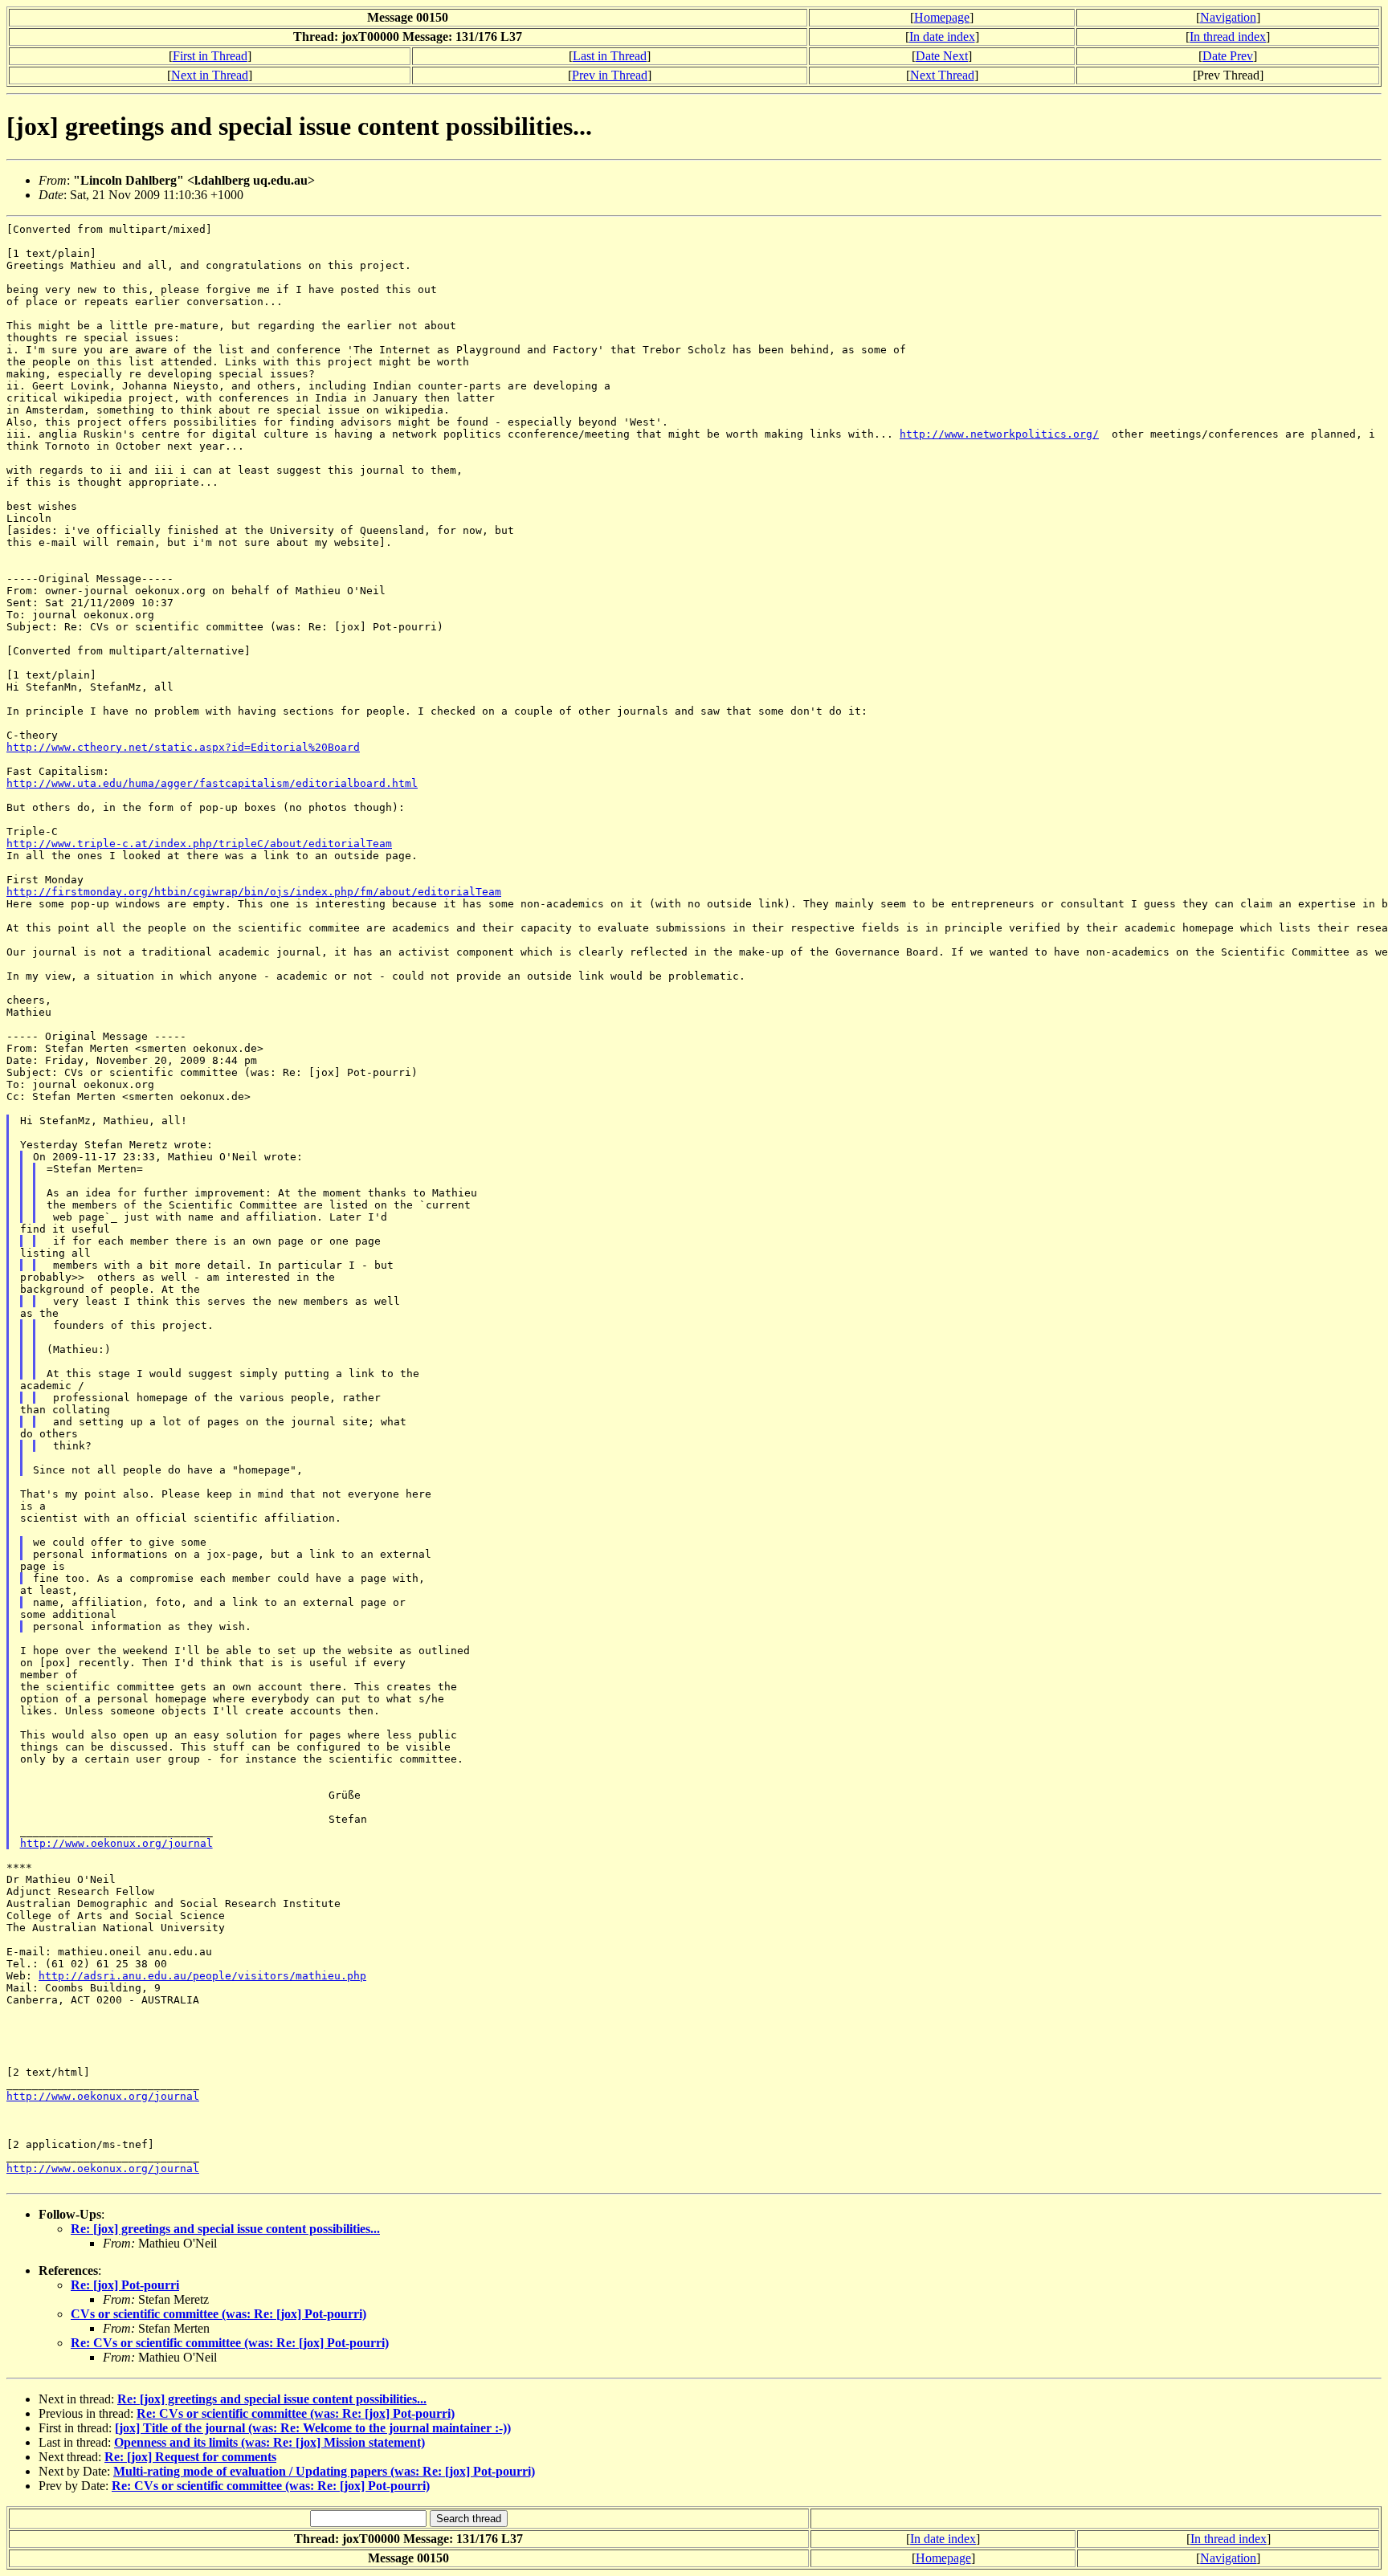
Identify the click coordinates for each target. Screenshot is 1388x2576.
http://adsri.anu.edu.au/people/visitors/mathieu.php (202, 1976)
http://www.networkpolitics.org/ (999, 434)
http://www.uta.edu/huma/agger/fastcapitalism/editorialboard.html (212, 783)
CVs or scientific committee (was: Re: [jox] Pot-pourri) (218, 2314)
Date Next (942, 56)
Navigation (1228, 17)
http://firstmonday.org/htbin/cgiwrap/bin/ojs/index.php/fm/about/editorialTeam (254, 892)
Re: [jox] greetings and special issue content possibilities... (225, 2229)
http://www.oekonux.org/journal (116, 1843)
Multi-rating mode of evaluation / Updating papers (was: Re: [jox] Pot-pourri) (324, 2471)
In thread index (1228, 37)
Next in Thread (210, 75)
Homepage (942, 17)
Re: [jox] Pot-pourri (125, 2285)
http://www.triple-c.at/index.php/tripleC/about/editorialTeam (199, 844)
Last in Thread (610, 56)
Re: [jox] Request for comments (190, 2457)
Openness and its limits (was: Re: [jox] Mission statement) (269, 2442)
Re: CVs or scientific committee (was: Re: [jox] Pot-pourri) (230, 2343)
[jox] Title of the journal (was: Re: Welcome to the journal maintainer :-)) (313, 2428)
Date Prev (1228, 56)
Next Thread (942, 75)
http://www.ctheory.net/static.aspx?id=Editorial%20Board (183, 747)
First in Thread (210, 56)
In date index (942, 37)
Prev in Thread (610, 75)
